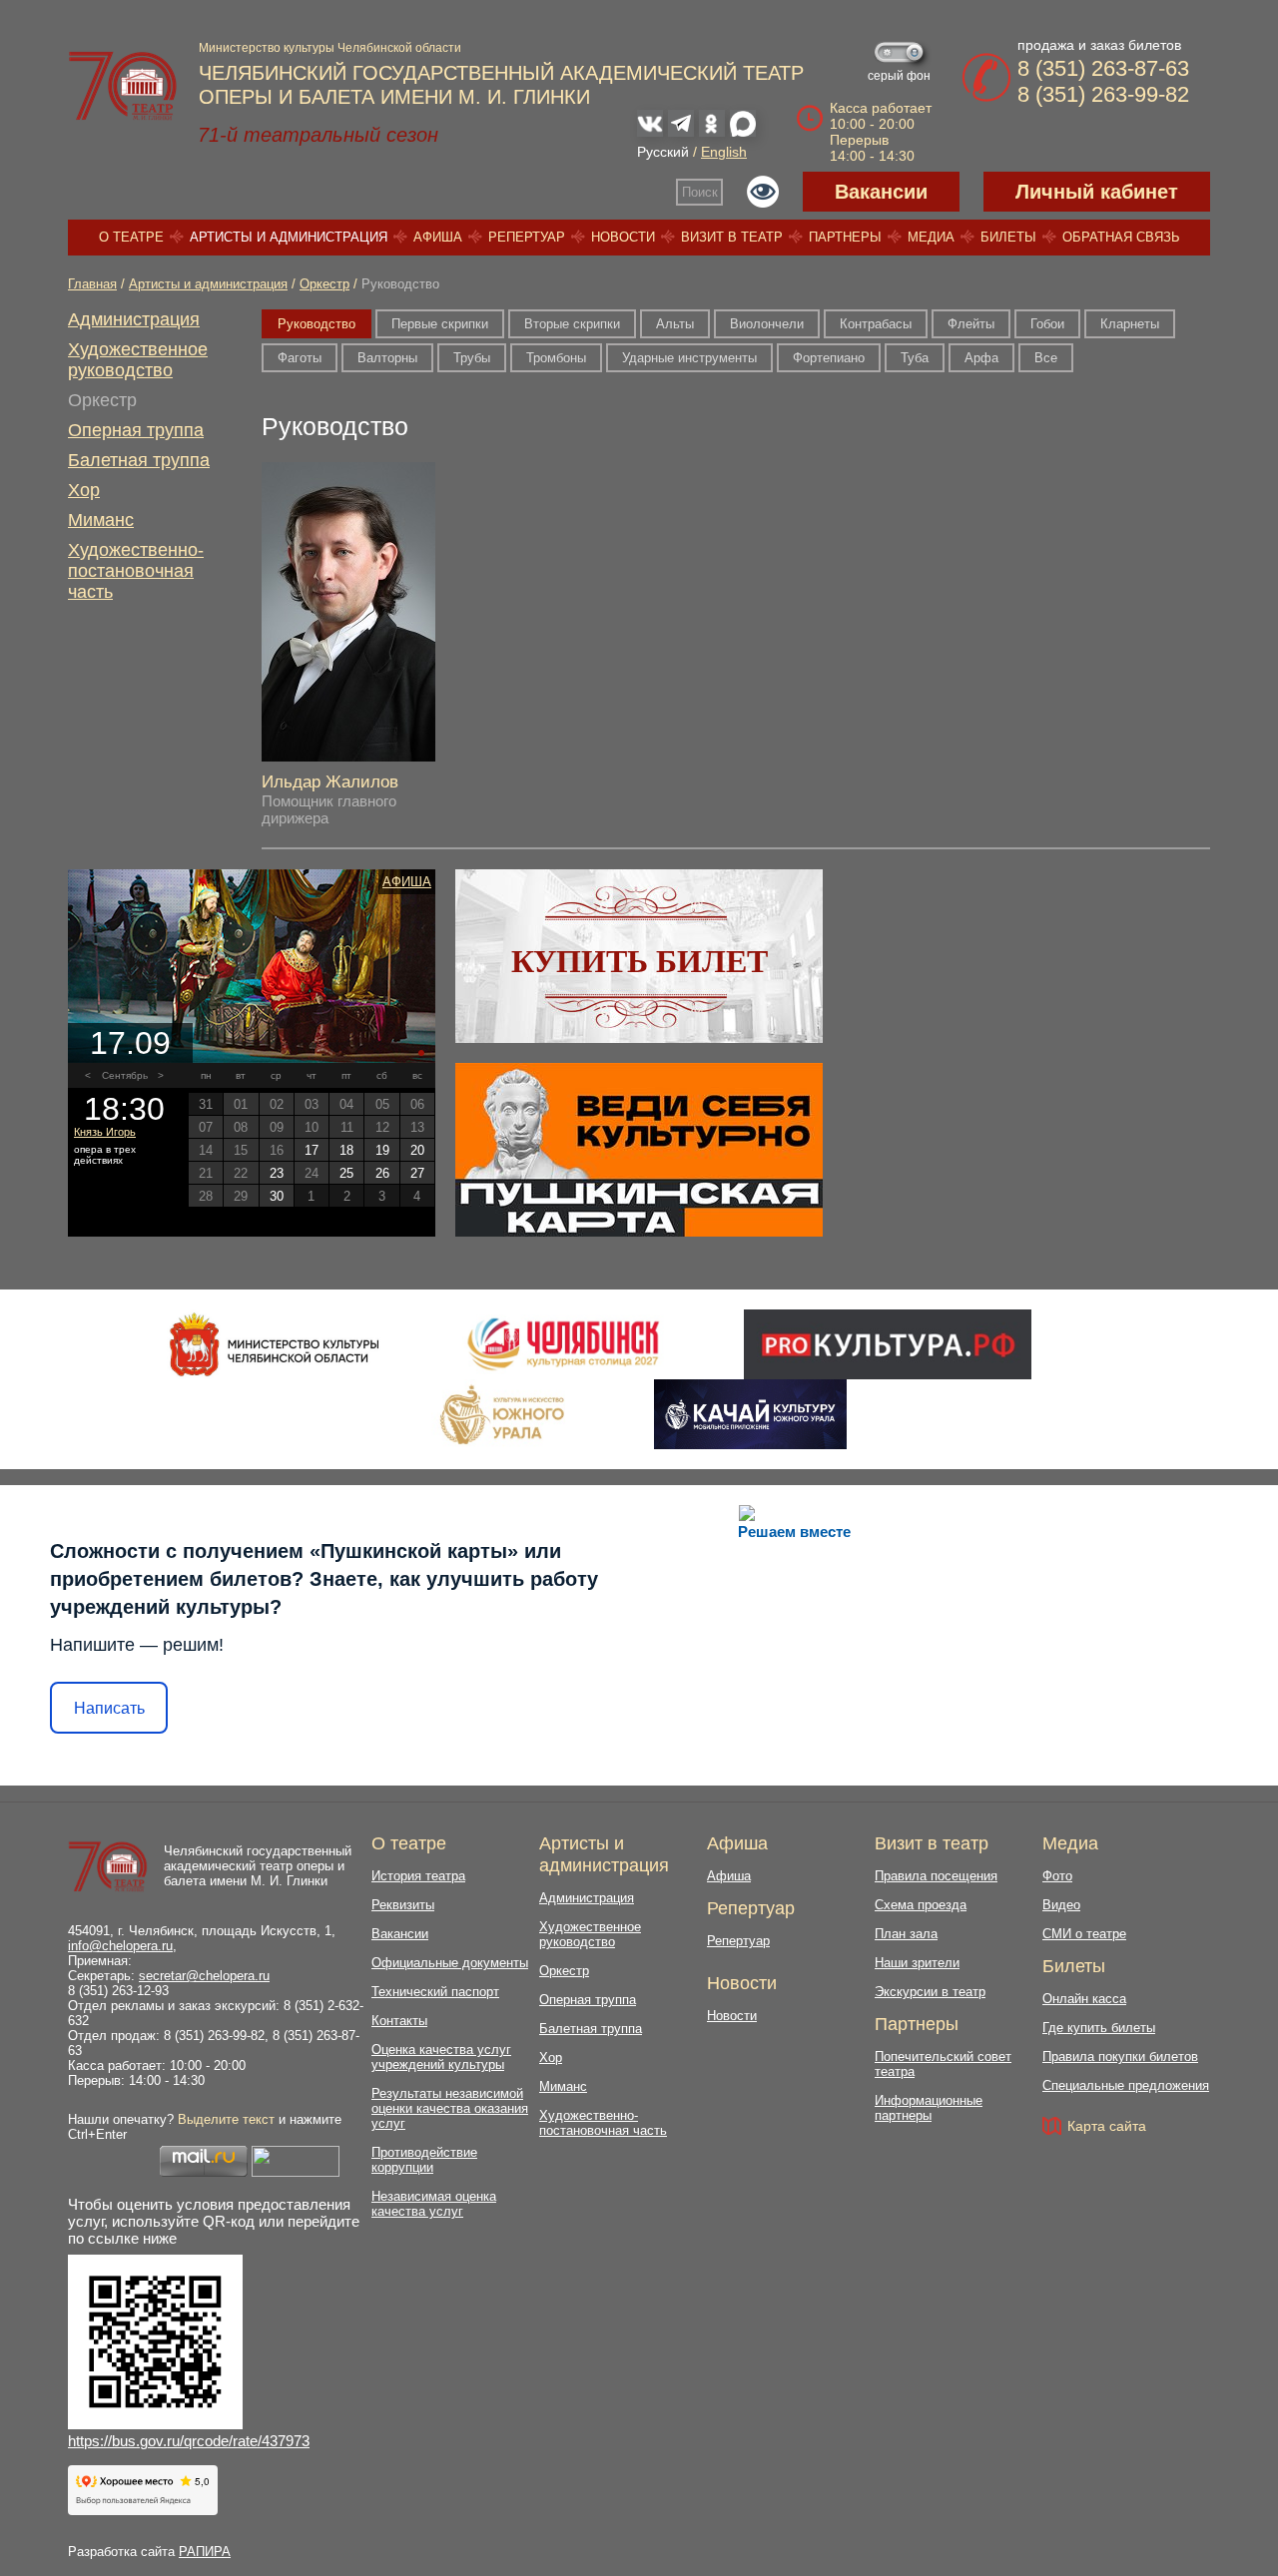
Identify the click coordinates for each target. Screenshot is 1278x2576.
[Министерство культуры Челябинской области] (274, 1344)
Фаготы (300, 358)
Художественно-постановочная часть (136, 571)
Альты (675, 324)
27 (417, 1173)
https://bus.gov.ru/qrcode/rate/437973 (189, 2441)
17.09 (130, 1043)
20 (417, 1150)
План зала (906, 1934)
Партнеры (845, 237)
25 (346, 1173)
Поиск (700, 192)
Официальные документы (450, 1963)
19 (382, 1150)
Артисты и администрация (289, 237)
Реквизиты (403, 1905)
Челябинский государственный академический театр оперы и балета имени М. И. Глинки (258, 1866)
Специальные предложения (1126, 2085)
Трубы (472, 358)
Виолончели (767, 324)
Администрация (134, 319)
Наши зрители (917, 1963)
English (724, 152)
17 (312, 1150)
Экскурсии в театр (930, 1992)
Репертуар (527, 237)
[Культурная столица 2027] (563, 1344)
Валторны (387, 358)
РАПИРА (205, 2552)
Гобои (1047, 324)
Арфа (981, 358)
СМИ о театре (1084, 1934)
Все (1046, 358)
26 (382, 1173)
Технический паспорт (435, 1992)
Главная (92, 284)
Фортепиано (829, 358)
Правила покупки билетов (1120, 2057)
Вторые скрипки (572, 324)
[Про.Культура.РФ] (888, 1344)
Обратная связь (1121, 237)
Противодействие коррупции (424, 2160)
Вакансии (881, 192)
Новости (623, 237)
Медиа (931, 237)
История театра (418, 1876)
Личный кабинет (1097, 192)
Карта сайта (1107, 2126)
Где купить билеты (1099, 2028)
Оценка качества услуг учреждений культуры (441, 2057)
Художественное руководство (138, 360)
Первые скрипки (440, 324)
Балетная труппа (139, 460)
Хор (84, 490)
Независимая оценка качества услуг (434, 2204)
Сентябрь (125, 1075)
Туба (915, 358)
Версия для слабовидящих (763, 192)
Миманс (101, 520)
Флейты (971, 324)
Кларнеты (1130, 324)
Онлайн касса (1084, 1999)
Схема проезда (921, 1905)
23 (277, 1173)
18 (346, 1150)
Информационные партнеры (929, 2108)
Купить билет (639, 961)
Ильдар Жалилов (330, 782)
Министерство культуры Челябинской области (330, 48)
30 (277, 1196)
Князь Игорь (105, 1132)
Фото (1057, 1876)
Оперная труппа (136, 430)
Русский (663, 152)
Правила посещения (936, 1876)
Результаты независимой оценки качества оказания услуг (450, 2108)
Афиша (438, 237)
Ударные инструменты (689, 358)
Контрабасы (876, 324)
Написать (109, 1708)
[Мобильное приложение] (750, 1414)
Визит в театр (732, 237)
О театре (131, 237)
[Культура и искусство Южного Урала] (503, 1414)
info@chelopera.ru (120, 1946)
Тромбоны (556, 358)
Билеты (1008, 237)
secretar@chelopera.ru (204, 1976)
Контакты (399, 2021)
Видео (1061, 1905)
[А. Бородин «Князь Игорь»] (252, 966)
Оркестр (324, 284)
